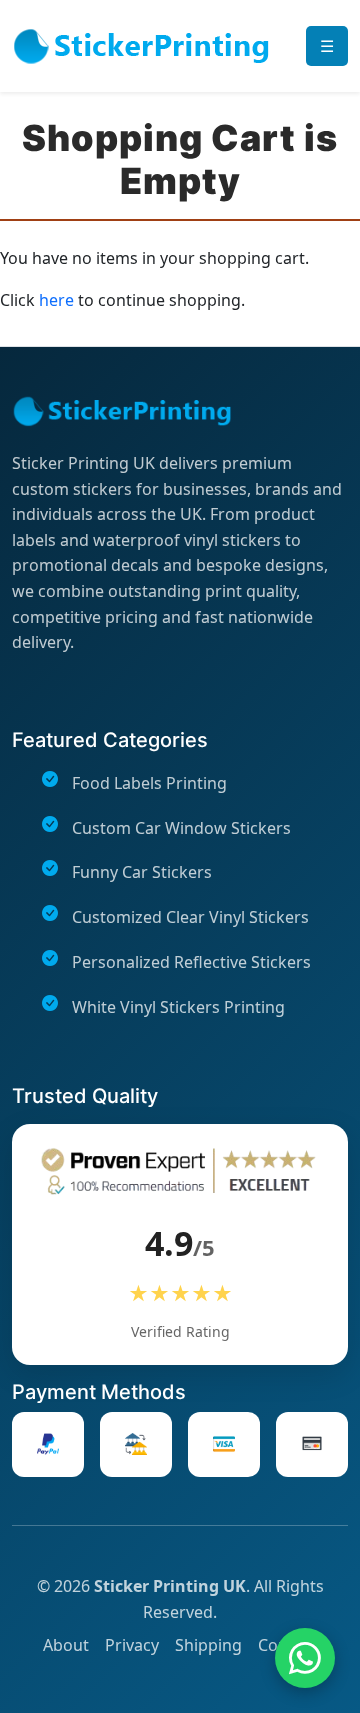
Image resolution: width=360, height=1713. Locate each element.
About (66, 1645)
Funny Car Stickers (142, 872)
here (56, 300)
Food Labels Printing (149, 783)
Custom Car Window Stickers (181, 828)
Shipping (208, 1645)
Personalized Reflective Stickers (191, 962)
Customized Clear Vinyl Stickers (190, 917)
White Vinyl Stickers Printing (178, 1007)
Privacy (132, 1645)
